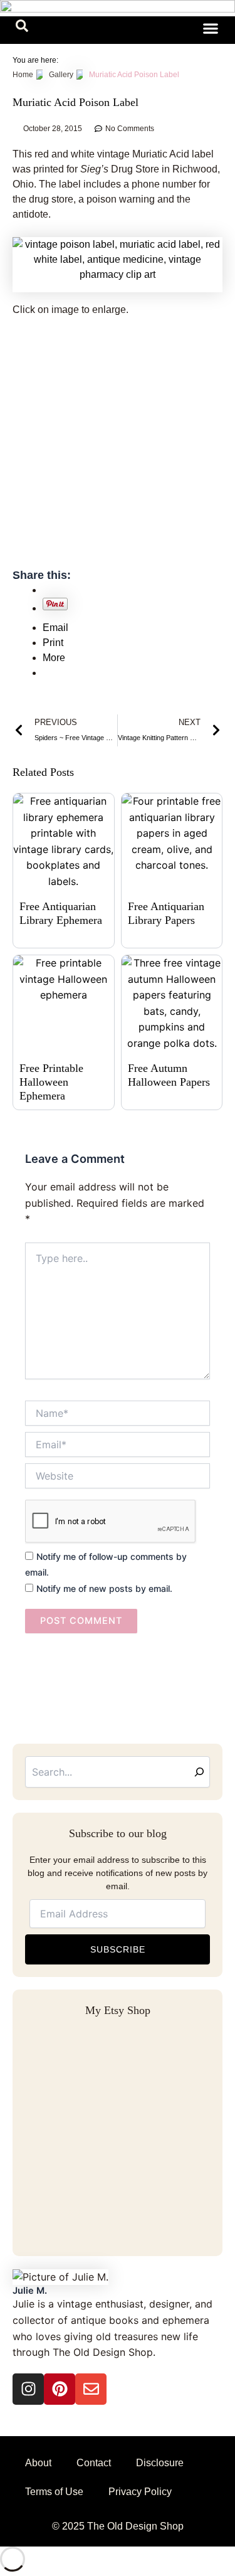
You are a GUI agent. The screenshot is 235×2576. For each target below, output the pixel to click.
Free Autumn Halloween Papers (169, 1075)
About (38, 2463)
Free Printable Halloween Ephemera (51, 1082)
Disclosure (160, 2463)
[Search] (199, 1772)
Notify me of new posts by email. (104, 1588)
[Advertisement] (118, 450)
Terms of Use (54, 2492)
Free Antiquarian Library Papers (166, 913)
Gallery (61, 75)
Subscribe (118, 1949)
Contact (94, 2463)
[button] (22, 28)
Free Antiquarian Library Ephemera (61, 913)
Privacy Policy (140, 2492)
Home (23, 75)
